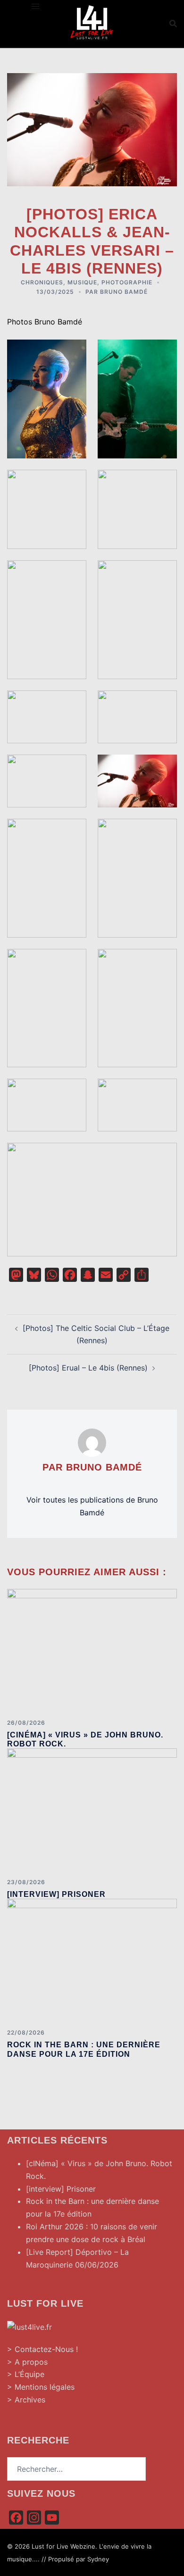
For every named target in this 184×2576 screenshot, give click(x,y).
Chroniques (42, 282)
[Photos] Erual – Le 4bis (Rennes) (88, 1368)
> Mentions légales (41, 2387)
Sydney (98, 2559)
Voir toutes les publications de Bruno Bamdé (92, 1506)
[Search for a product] (173, 24)
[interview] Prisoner (56, 1894)
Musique (82, 282)
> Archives (26, 2400)
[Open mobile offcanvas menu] (35, 6)
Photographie (127, 282)
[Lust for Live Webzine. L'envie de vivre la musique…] (92, 23)
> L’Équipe (26, 2374)
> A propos (27, 2362)
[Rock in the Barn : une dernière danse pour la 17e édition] (92, 1960)
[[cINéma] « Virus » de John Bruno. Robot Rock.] (92, 1650)
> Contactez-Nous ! (42, 2349)
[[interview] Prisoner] (92, 1810)
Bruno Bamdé (124, 292)
